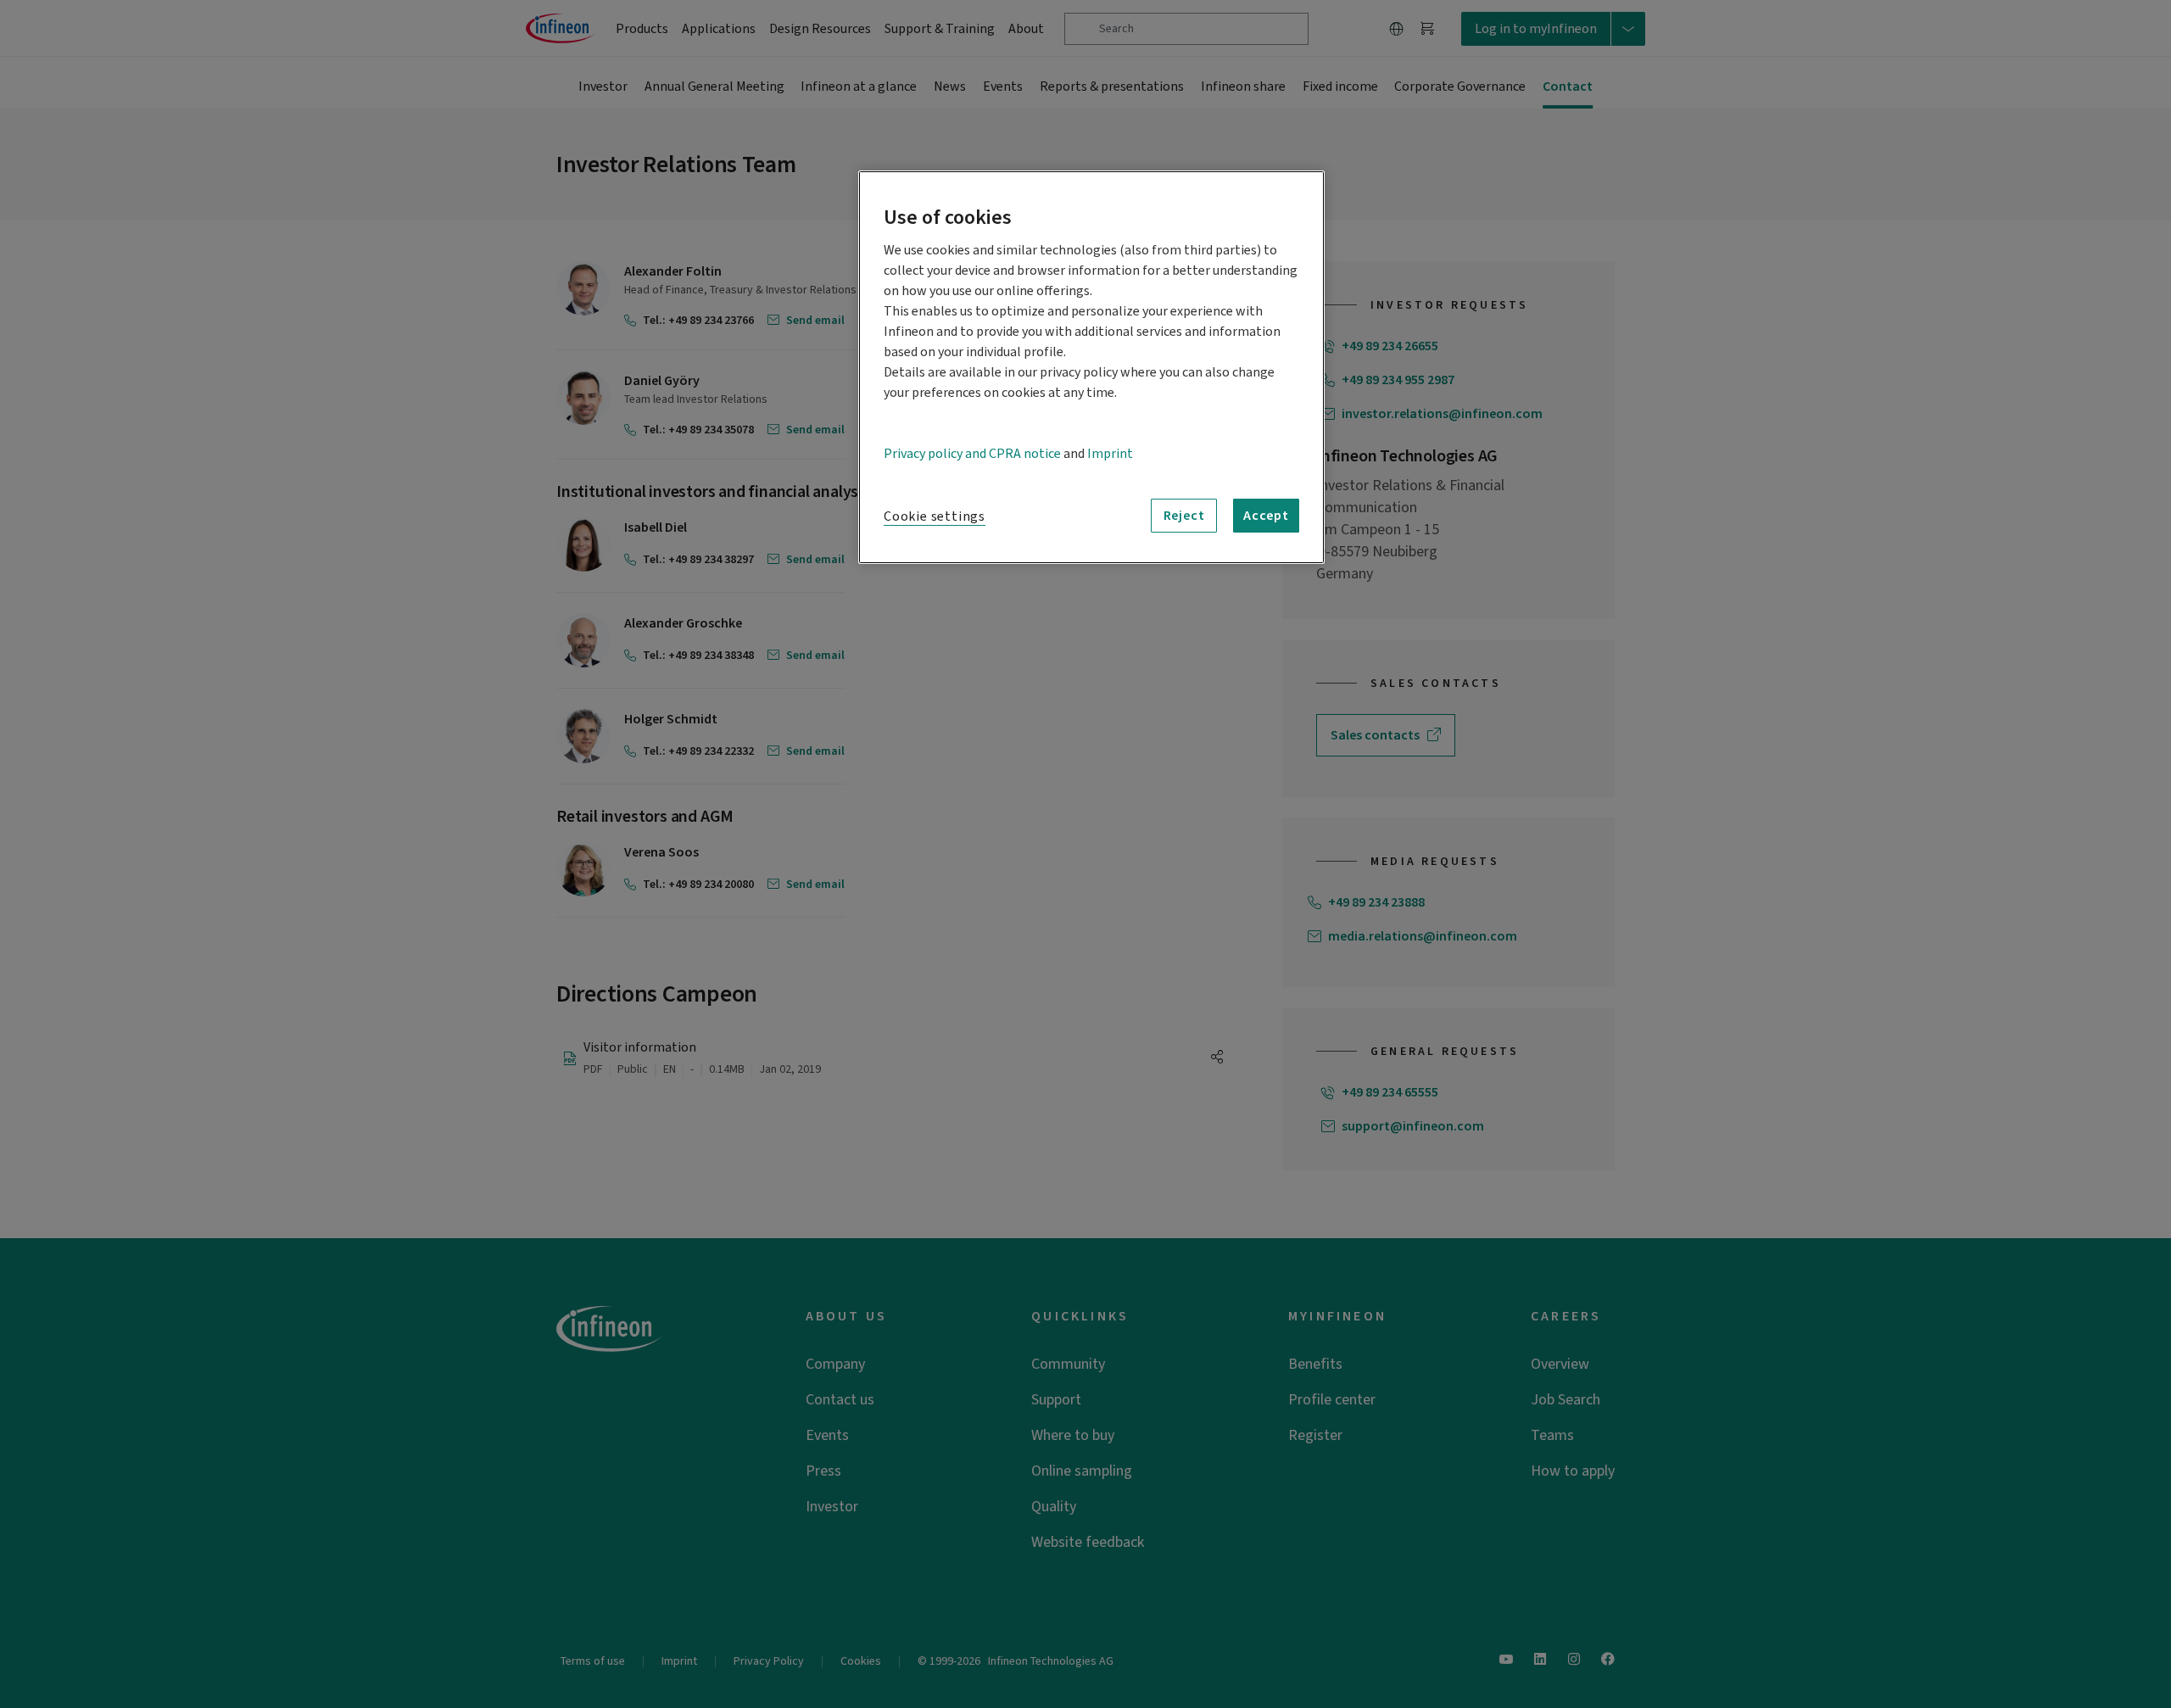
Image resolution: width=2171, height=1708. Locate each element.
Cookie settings (935, 516)
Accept (1266, 516)
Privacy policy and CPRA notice (972, 454)
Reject (1184, 516)
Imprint (1110, 454)
